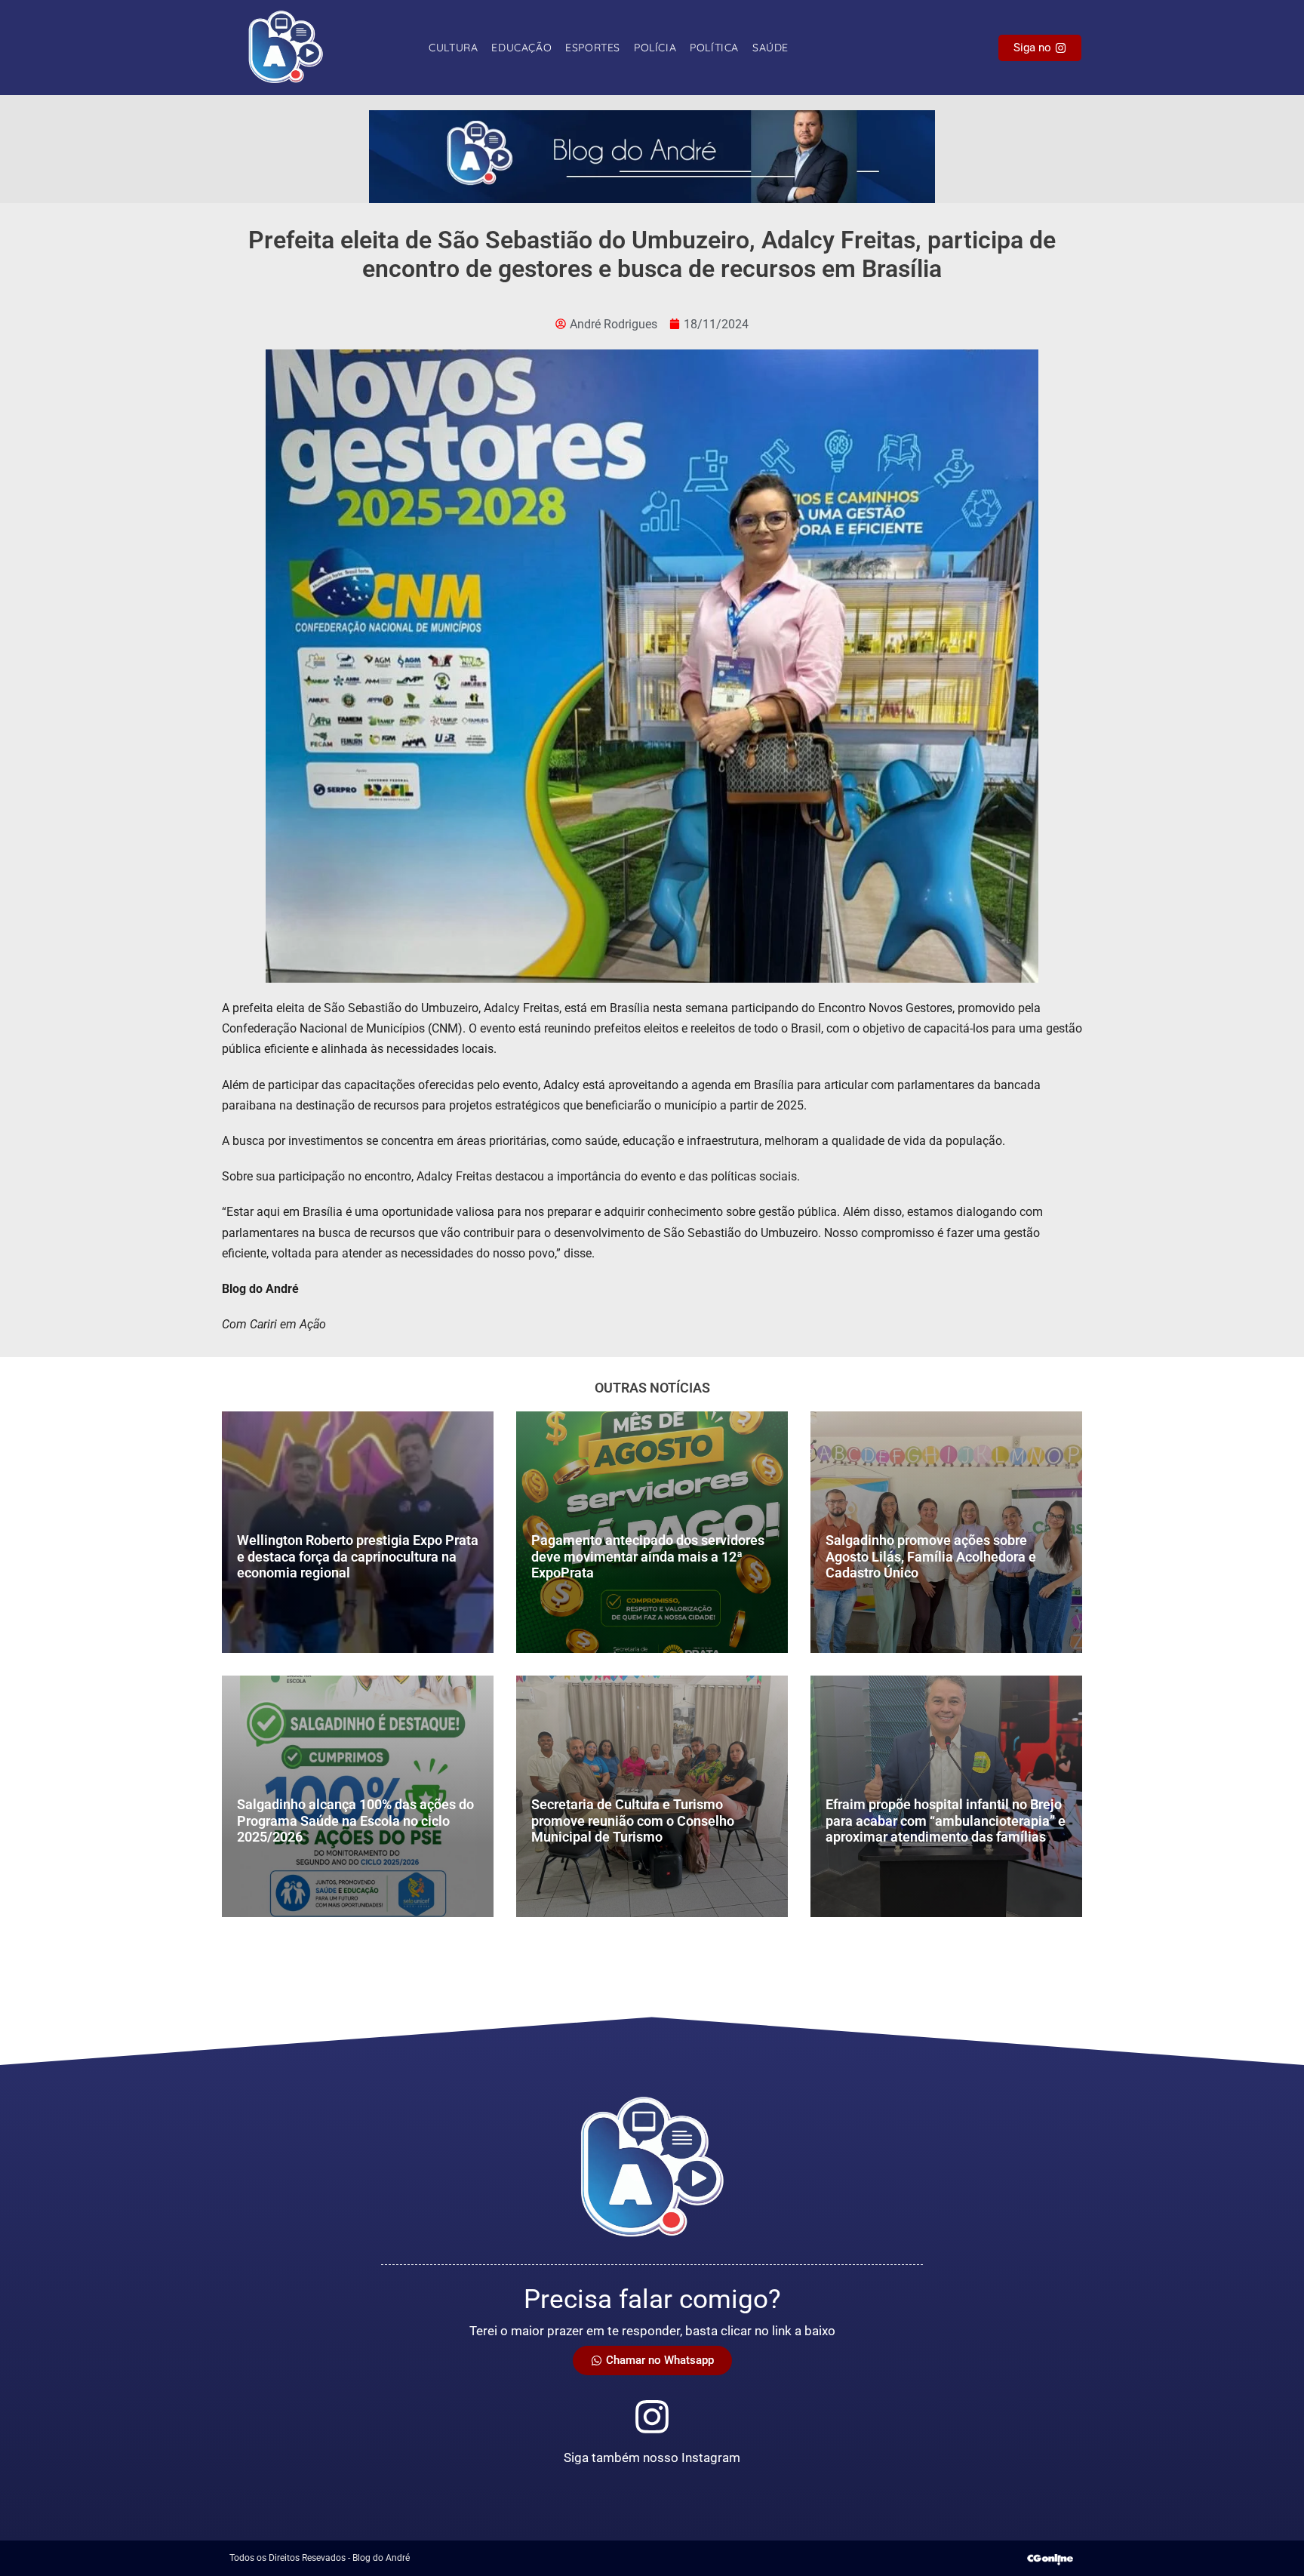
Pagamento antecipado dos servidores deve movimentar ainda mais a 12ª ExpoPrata (648, 1556)
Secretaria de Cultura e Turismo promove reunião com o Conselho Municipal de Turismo (633, 1820)
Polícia (655, 48)
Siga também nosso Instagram (652, 2458)
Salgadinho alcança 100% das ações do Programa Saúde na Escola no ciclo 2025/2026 (355, 1820)
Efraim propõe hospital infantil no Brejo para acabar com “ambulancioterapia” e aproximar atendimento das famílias (946, 1820)
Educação (521, 48)
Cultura (453, 48)
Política (714, 48)
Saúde (770, 48)
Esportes (593, 48)
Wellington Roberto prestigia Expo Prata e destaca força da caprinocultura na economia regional (358, 1556)
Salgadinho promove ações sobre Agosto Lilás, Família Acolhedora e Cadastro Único (931, 1556)
